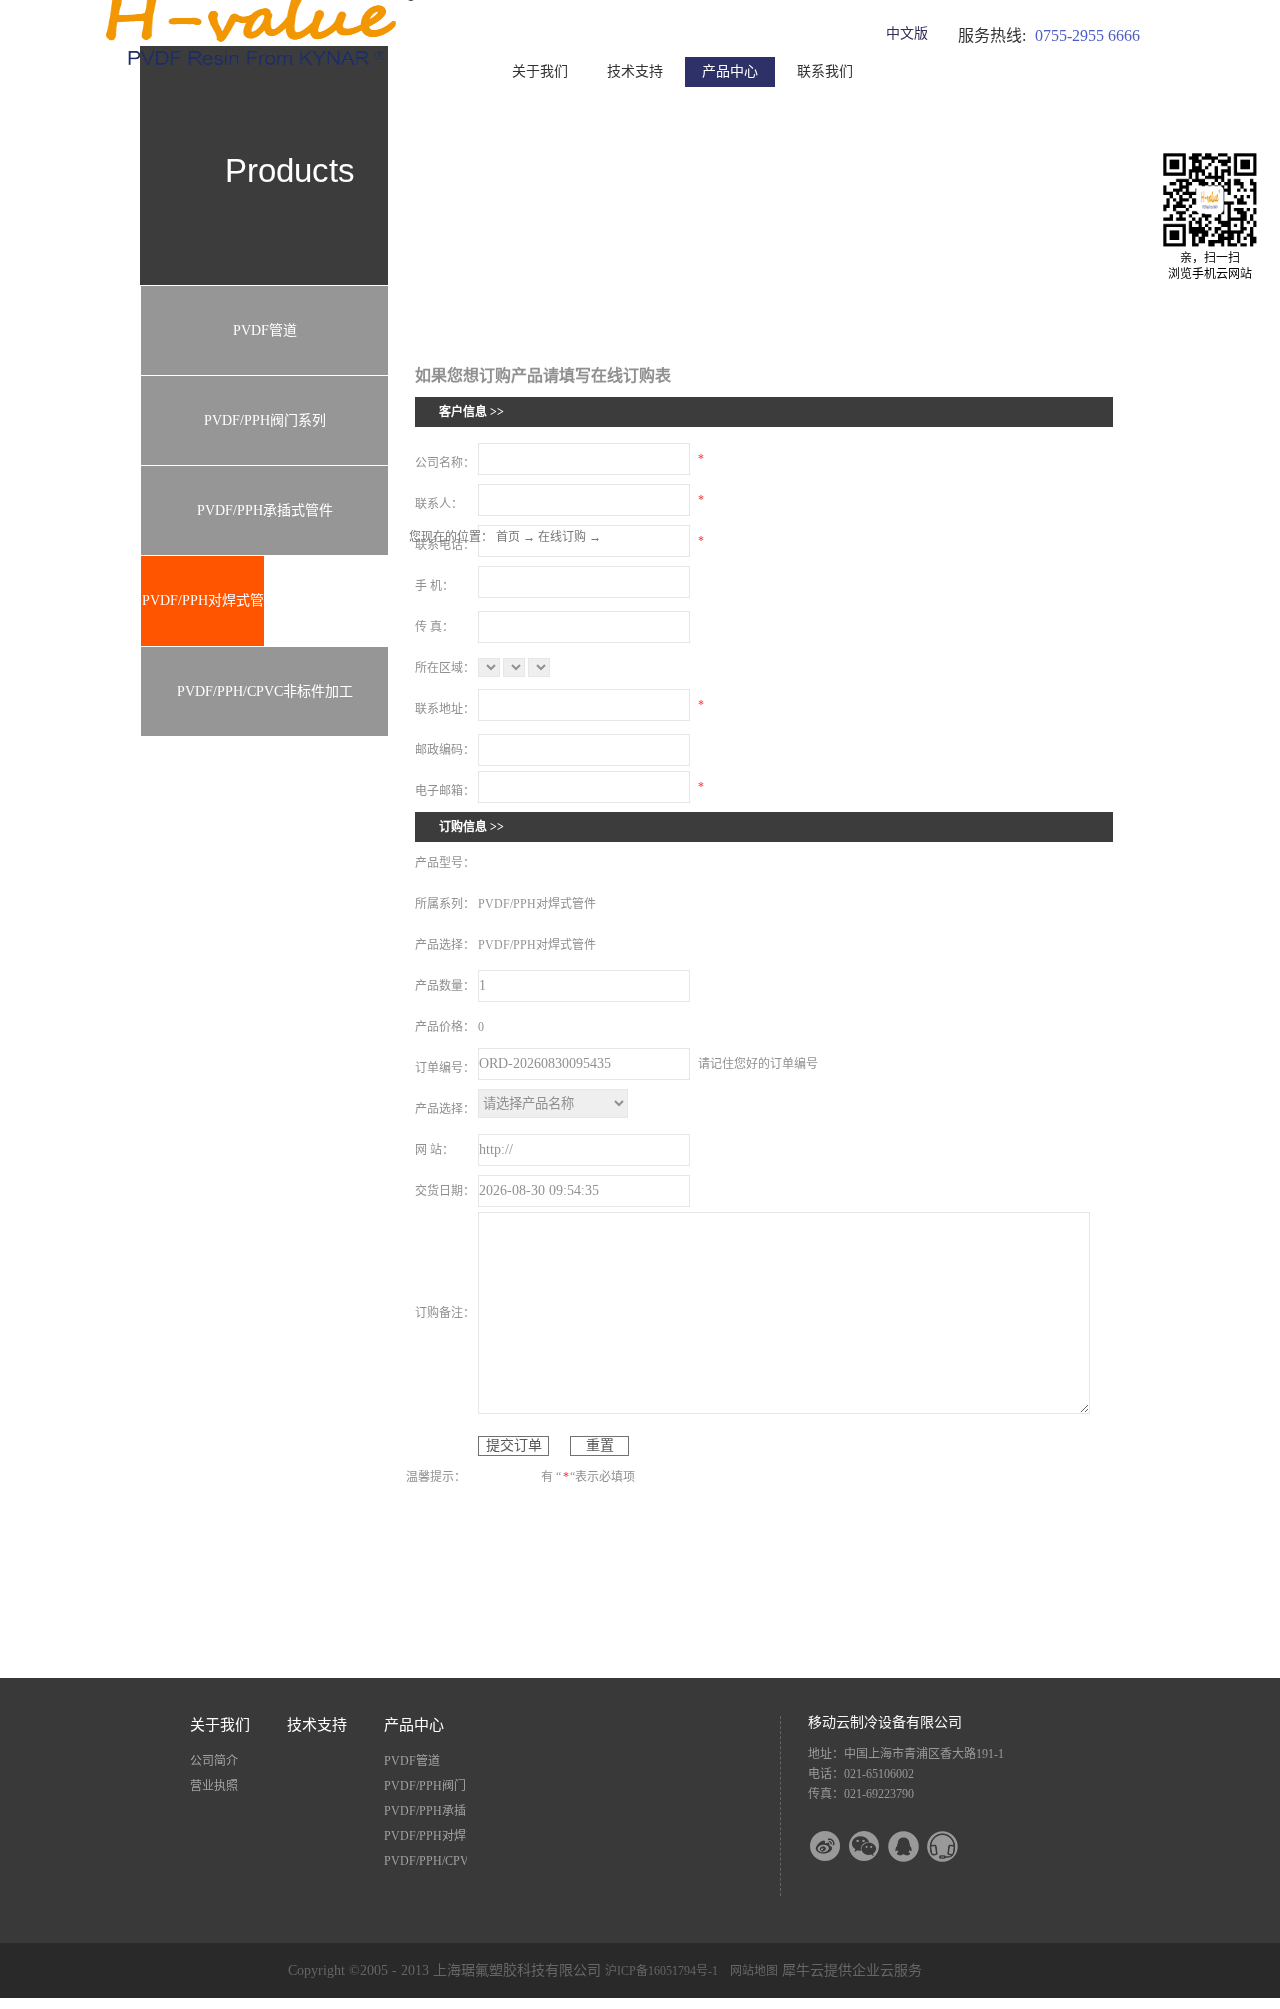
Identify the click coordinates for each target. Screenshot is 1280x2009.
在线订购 (562, 537)
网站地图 (751, 1971)
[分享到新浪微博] (838, 1846)
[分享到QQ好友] (916, 1846)
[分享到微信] (877, 1846)
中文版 (907, 33)
